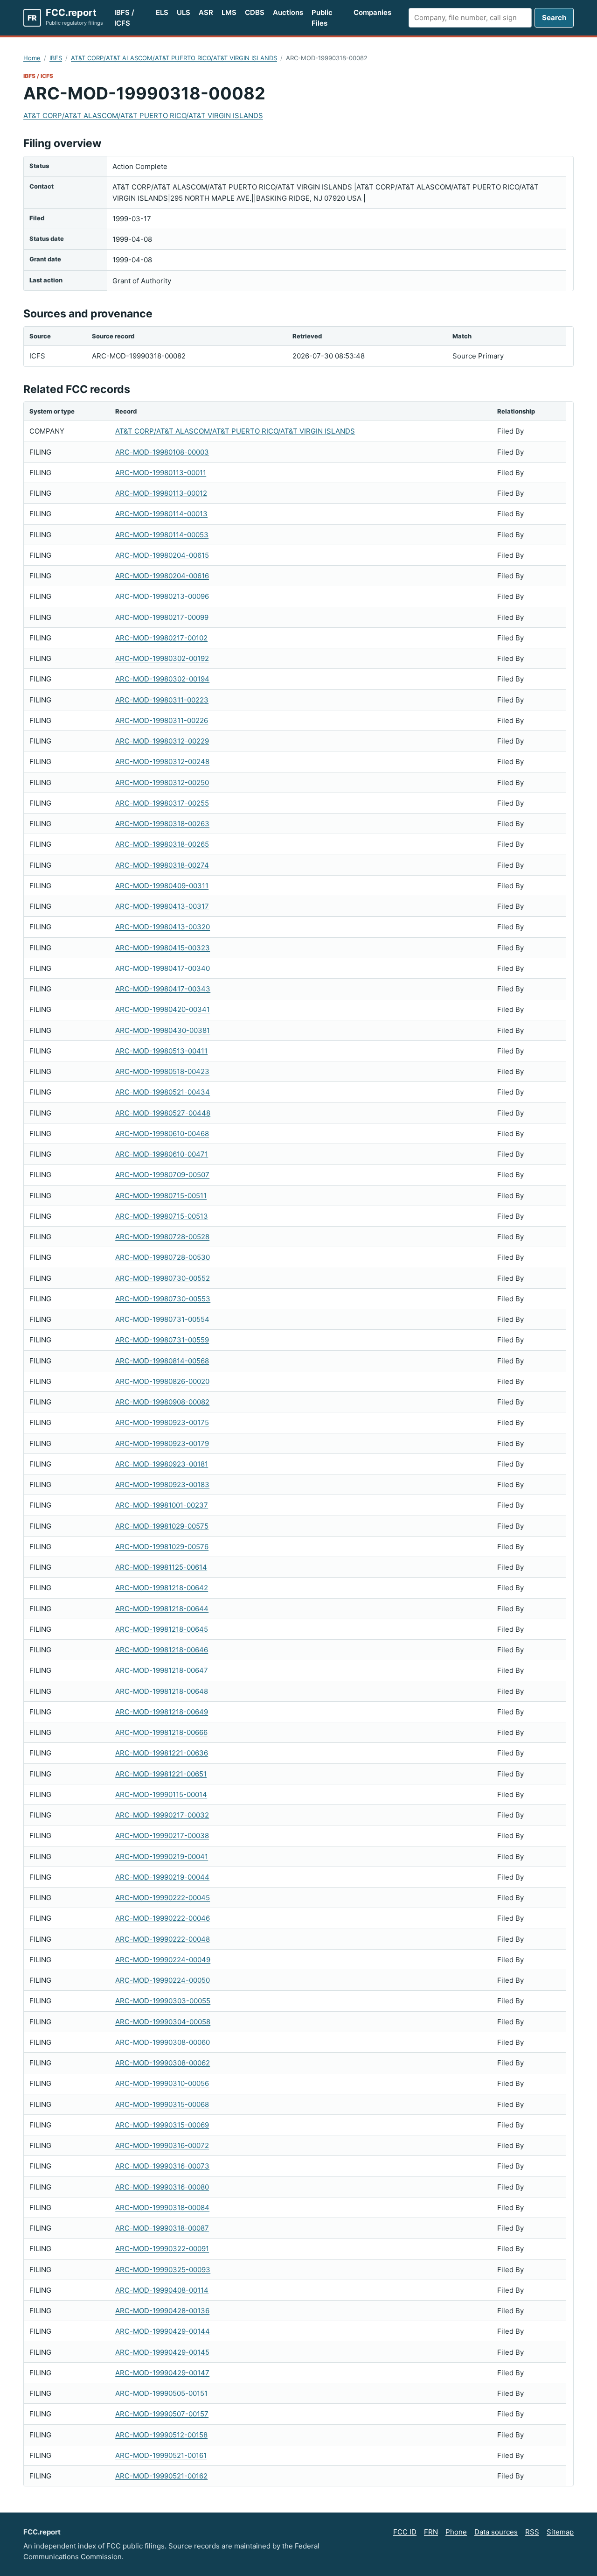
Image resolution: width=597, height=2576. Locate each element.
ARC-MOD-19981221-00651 (161, 1774)
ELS (162, 12)
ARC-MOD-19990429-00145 (162, 2352)
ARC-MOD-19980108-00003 (162, 452)
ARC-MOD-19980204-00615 (162, 555)
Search (554, 18)
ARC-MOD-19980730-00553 (163, 1299)
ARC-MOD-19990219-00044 (162, 1877)
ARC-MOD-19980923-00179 (162, 1443)
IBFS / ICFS (124, 18)
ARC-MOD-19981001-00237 (162, 1505)
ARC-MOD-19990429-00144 (163, 2331)
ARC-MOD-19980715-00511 (161, 1196)
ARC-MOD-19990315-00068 (162, 2104)
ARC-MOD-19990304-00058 (163, 2022)
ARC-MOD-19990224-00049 (163, 1960)
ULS (184, 12)
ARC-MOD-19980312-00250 (162, 783)
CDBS (255, 12)
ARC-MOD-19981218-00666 (161, 1732)
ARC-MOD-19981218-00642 (162, 1588)
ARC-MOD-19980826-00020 (162, 1381)
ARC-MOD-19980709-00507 (162, 1175)
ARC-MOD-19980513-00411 (161, 1051)
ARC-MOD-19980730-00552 (163, 1278)
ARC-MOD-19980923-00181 (162, 1464)
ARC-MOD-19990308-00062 (163, 2063)
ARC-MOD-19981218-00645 (162, 1629)
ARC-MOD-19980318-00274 (162, 865)
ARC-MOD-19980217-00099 (162, 617)
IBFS (56, 58)
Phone (456, 2532)
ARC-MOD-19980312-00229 (162, 741)
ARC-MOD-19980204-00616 (162, 576)
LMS (229, 12)
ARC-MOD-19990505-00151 (161, 2393)
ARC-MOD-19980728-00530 (163, 1257)
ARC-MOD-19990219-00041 (162, 1857)
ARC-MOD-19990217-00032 (162, 1815)
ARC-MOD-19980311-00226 (162, 720)
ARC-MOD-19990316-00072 (162, 2145)
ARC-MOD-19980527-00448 (163, 1113)
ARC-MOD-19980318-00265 (162, 844)
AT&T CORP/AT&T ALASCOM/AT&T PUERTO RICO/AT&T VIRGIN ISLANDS (174, 58)
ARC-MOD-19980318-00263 (162, 824)
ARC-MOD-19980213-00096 (162, 596)
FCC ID (405, 2532)
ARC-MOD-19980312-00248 (162, 762)
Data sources (496, 2532)
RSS (532, 2532)
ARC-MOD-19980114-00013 (161, 514)
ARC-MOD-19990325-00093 (163, 2270)
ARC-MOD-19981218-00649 (162, 1712)
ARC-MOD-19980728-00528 (162, 1237)
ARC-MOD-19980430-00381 (163, 1030)
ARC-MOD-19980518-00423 (162, 1071)
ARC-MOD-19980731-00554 (162, 1319)
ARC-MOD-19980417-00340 (163, 968)
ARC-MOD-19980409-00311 (162, 886)
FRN (431, 2532)
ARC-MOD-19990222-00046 (163, 1918)
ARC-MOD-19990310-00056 (162, 2083)
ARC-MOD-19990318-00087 (162, 2228)
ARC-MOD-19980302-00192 (162, 658)
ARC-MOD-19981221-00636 (162, 1753)
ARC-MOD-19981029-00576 (162, 1547)
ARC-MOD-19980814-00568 (162, 1361)
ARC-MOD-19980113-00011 (161, 473)
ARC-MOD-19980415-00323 (163, 948)
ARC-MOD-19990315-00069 (162, 2125)
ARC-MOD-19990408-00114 (162, 2290)
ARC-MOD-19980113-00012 (161, 493)
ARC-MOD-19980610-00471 (162, 1154)
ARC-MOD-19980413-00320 (163, 927)
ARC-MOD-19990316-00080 (162, 2187)
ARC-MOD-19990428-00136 (162, 2311)
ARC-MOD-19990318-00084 (162, 2207)
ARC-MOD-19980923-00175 (162, 1422)
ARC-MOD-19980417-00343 (163, 989)
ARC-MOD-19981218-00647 (162, 1670)
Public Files (322, 18)
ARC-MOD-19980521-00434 (163, 1092)
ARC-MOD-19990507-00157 (162, 2414)
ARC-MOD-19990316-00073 (162, 2166)
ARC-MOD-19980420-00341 (163, 1009)
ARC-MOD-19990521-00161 (161, 2455)
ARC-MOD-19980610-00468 (162, 1134)
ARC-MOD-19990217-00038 (162, 1835)
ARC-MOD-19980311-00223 (162, 700)
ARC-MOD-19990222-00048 (163, 1939)
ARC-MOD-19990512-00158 (161, 2435)
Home (32, 58)
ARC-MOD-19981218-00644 (162, 1609)
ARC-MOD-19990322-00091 (162, 2249)
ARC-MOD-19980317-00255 (162, 803)
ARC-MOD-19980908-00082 (162, 1402)
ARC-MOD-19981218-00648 (162, 1691)
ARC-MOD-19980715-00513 (162, 1216)
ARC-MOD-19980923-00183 (162, 1485)
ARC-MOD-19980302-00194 (162, 679)
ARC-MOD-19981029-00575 (162, 1526)
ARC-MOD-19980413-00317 (162, 906)
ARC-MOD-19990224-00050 (163, 1980)
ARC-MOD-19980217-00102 (161, 638)
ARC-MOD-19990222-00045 (163, 1898)
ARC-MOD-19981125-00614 (161, 1567)
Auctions (288, 12)
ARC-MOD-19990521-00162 (161, 2476)
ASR (206, 12)
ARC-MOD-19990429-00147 (162, 2373)
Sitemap (560, 2532)
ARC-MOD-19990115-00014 (161, 1794)
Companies (372, 12)
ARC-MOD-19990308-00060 (163, 2042)
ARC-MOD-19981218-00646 (162, 1650)
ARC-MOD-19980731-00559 (162, 1340)
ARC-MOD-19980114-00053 (162, 535)
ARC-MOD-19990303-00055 (163, 2001)
